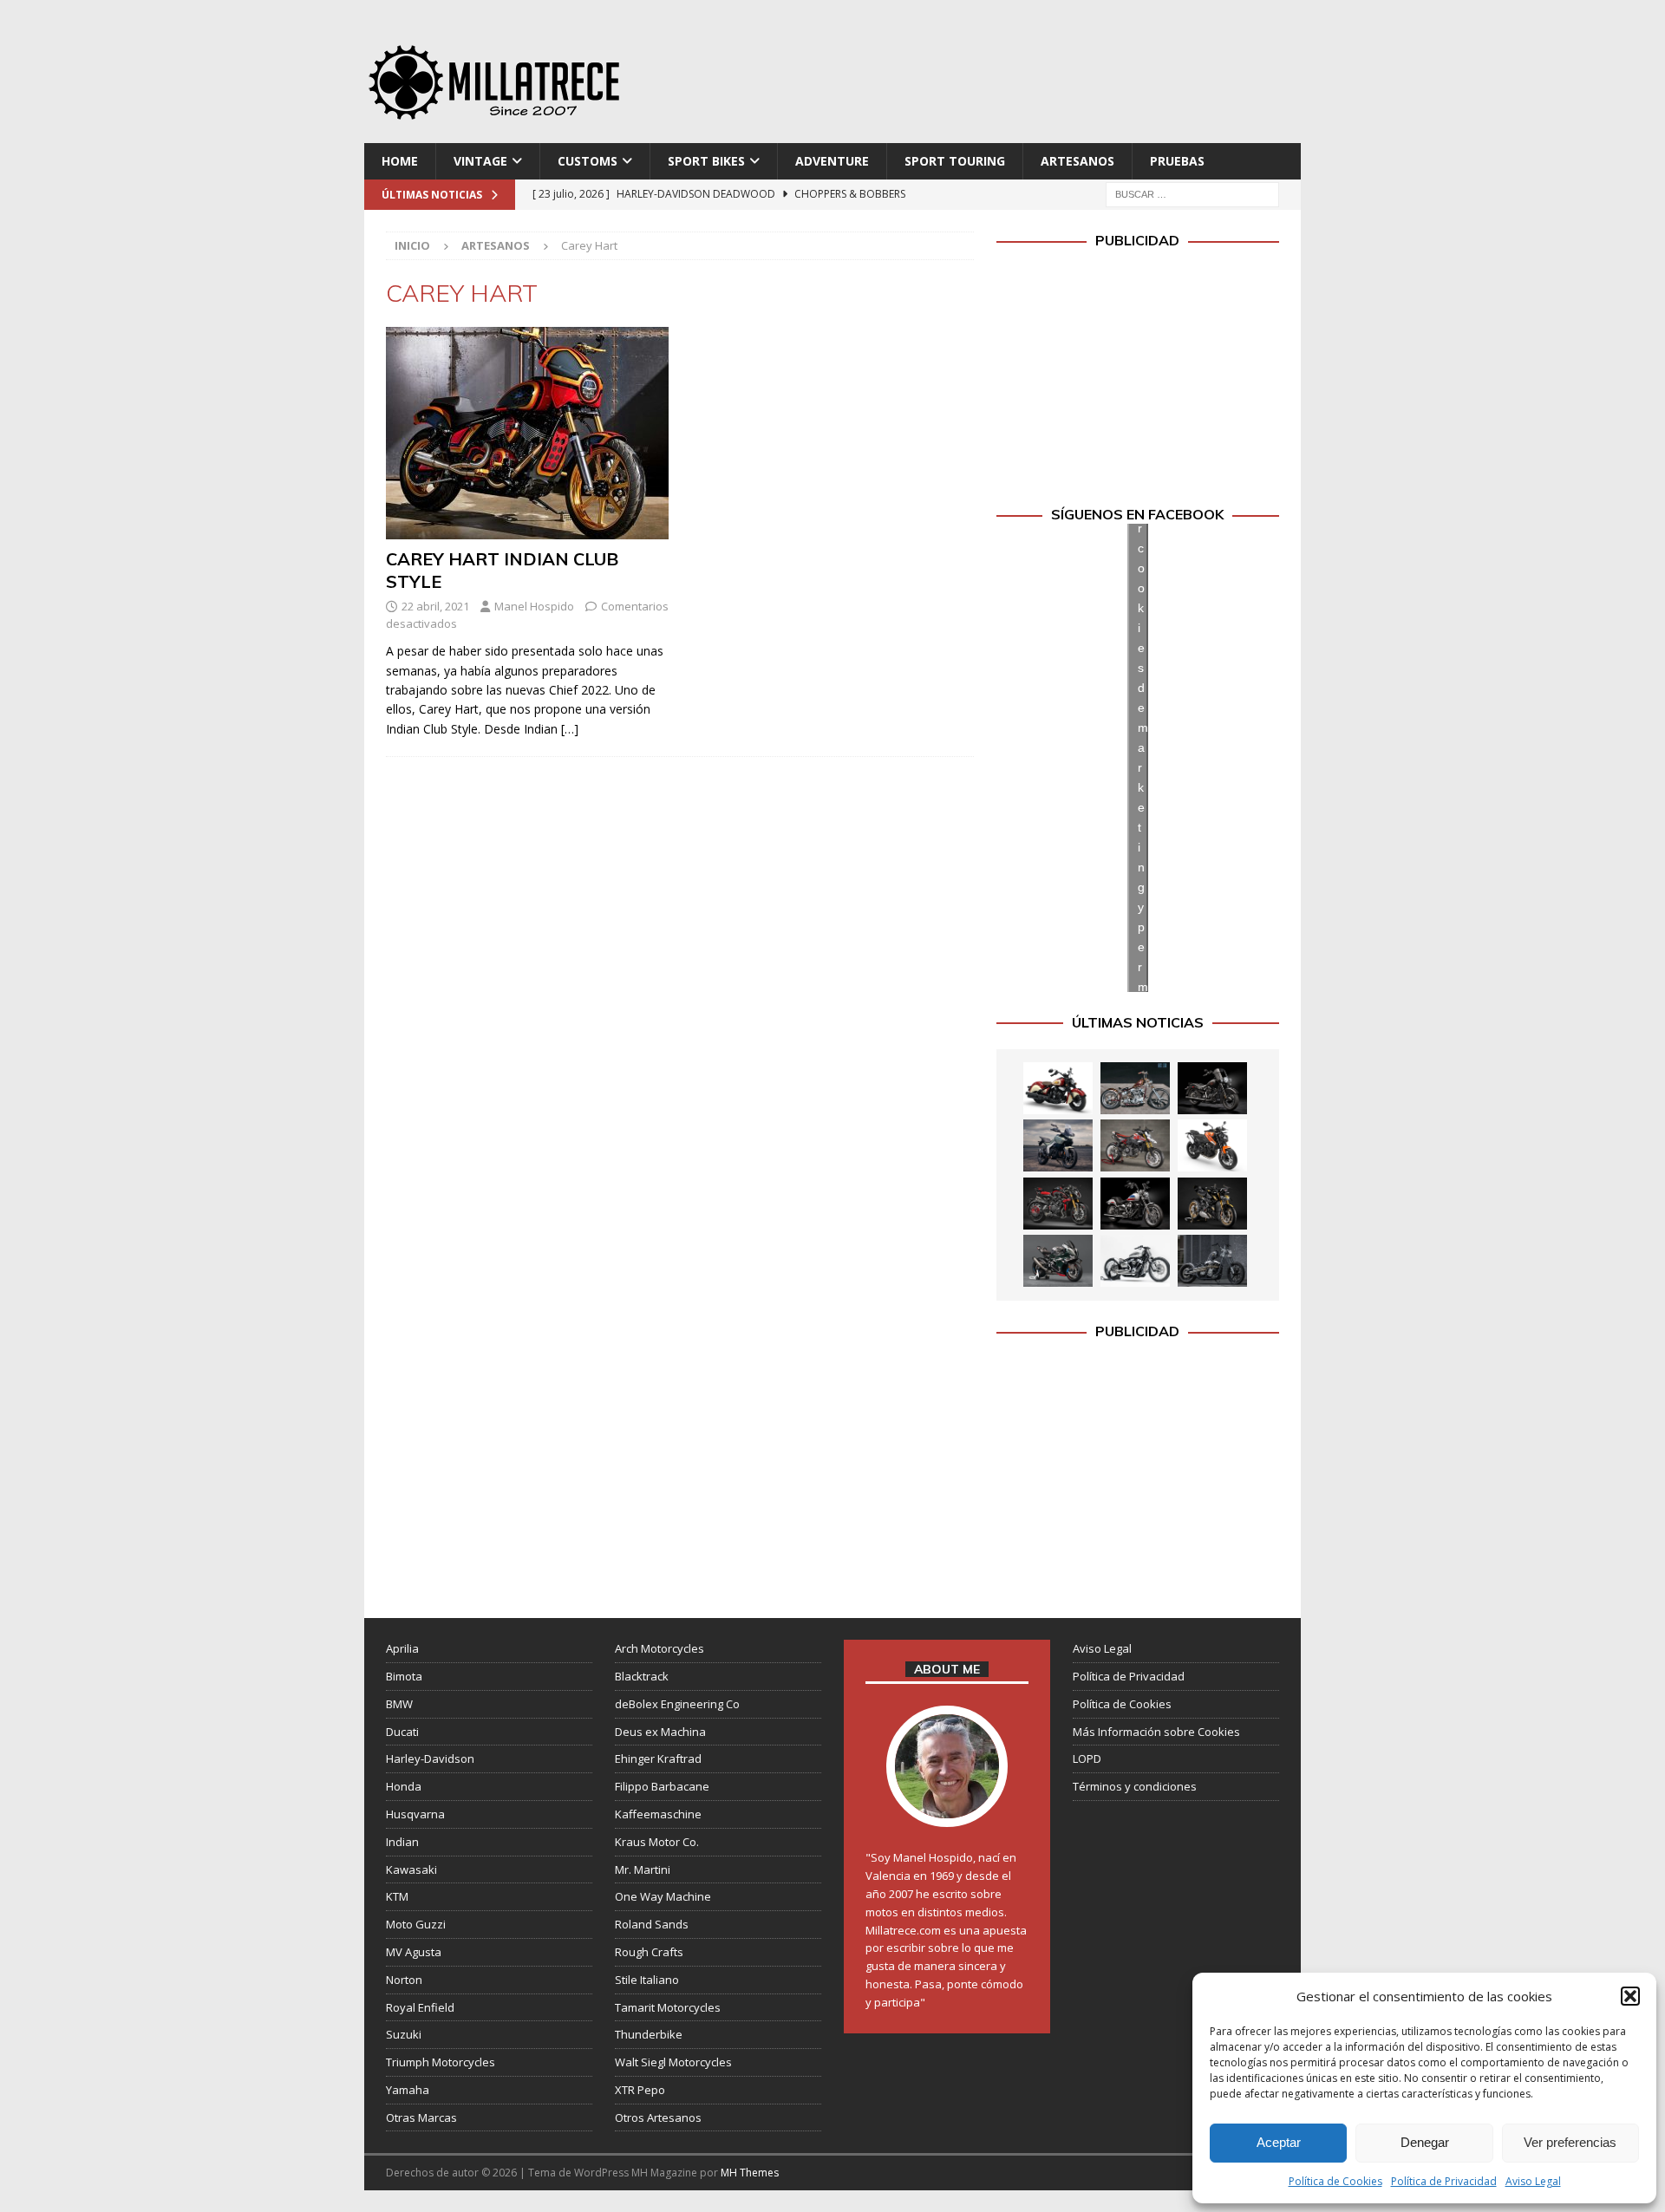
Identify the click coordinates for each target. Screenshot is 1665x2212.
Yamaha (408, 2090)
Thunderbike (649, 2034)
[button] (1630, 1996)
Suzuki (404, 2034)
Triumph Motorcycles (441, 2062)
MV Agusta (414, 1952)
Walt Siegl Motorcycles (673, 2062)
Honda (404, 1786)
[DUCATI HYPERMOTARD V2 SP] (1135, 1145)
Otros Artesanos (658, 2117)
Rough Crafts (649, 1952)
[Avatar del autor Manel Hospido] (947, 1810)
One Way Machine (663, 1896)
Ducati (402, 1732)
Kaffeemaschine (658, 1814)
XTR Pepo (640, 2090)
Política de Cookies (1335, 2181)
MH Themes (750, 2173)
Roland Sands (652, 1924)
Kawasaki (411, 1869)
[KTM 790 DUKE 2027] (1212, 1145)
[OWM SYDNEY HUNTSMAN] (1135, 1261)
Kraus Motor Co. (657, 1842)
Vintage (480, 161)
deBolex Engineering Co (677, 1704)
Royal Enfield (420, 2007)
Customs (588, 161)
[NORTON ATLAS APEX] (1058, 1145)
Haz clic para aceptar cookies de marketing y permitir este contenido (1143, 757)
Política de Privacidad (1444, 2181)
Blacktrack (642, 1676)
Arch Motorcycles (659, 1648)
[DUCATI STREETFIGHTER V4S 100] (1212, 1204)
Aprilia (402, 1648)
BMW (399, 1704)
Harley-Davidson (430, 1759)
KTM (397, 1896)
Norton (404, 1980)
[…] (570, 729)
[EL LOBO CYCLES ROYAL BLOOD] (1135, 1088)
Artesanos (1077, 161)
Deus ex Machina (660, 1732)
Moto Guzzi (416, 1924)
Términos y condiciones (1135, 1786)
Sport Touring (955, 161)
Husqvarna (415, 1814)
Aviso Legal (1533, 2181)
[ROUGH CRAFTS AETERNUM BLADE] (1212, 1261)
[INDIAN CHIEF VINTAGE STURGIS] (1058, 1088)
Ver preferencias (1570, 2142)
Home (400, 161)
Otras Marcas (421, 2117)
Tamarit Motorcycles (668, 2007)
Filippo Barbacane (662, 1786)
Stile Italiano (647, 1980)
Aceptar (1279, 2142)
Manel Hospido (534, 606)
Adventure (832, 161)
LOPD (1087, 1759)
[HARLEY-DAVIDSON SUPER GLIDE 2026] (1135, 1204)
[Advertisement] (1000, 78)
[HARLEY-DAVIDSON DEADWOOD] (1212, 1088)
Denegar (1425, 2142)
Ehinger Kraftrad (658, 1759)
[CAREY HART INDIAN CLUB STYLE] (528, 433)
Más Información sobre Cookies (1156, 1732)
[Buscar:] (1192, 194)
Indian (402, 1842)
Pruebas (1177, 161)
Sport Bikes (706, 161)
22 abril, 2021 (435, 606)
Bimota (404, 1676)
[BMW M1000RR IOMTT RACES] (1058, 1261)
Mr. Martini (643, 1869)
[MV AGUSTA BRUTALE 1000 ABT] (1058, 1204)
